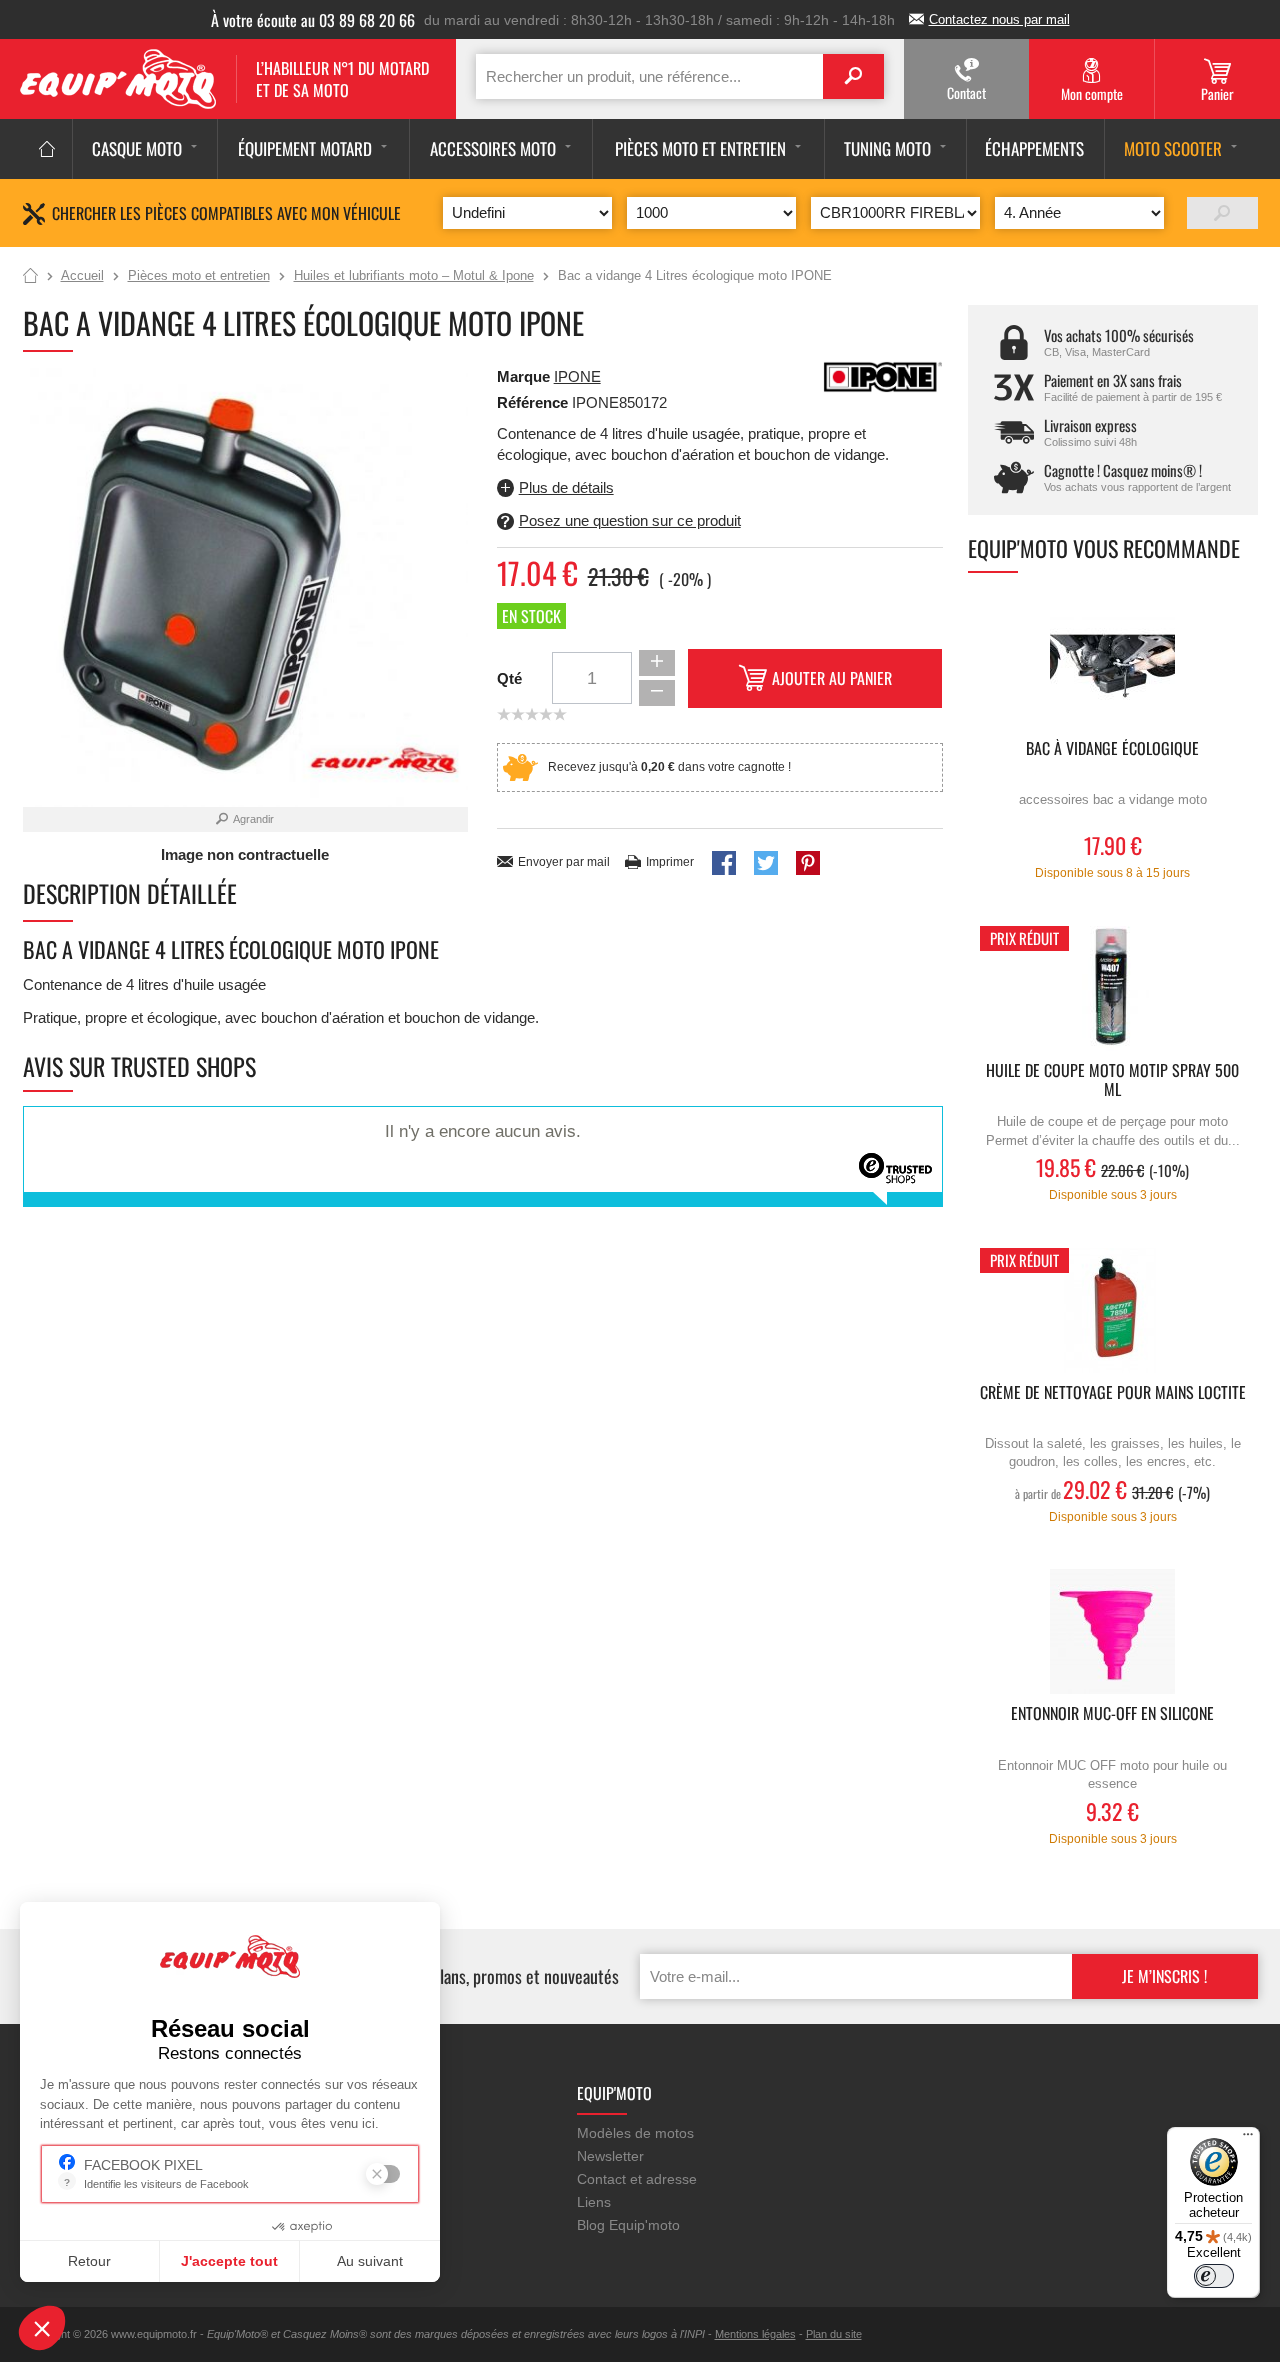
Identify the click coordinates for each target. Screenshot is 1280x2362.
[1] (1222, 213)
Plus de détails (566, 487)
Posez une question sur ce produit (630, 520)
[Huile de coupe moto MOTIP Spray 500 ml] (1113, 988)
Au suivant (370, 2261)
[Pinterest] (808, 863)
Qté (509, 678)
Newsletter (610, 2156)
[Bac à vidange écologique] (1113, 666)
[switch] (1214, 2276)
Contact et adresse (637, 2179)
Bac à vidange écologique (1112, 749)
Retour (89, 2261)
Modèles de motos (635, 2133)
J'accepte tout (229, 2261)
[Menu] (1248, 2139)
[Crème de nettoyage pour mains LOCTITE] (1113, 1310)
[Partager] (724, 863)
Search (853, 76)
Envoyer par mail (564, 862)
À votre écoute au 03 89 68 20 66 (313, 20)
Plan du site (834, 2334)
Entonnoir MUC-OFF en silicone (1112, 1714)
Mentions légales (755, 2334)
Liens (594, 2202)
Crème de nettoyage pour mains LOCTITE (1113, 1393)
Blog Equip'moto (628, 2225)
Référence (534, 402)
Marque (523, 376)
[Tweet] (766, 863)
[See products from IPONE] (883, 375)
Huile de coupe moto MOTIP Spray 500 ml (1112, 1081)
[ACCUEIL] (47, 149)
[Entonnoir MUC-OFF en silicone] (1113, 1631)
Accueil (30, 277)
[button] (42, 2328)
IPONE (577, 376)
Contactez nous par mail (999, 19)
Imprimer (670, 862)
